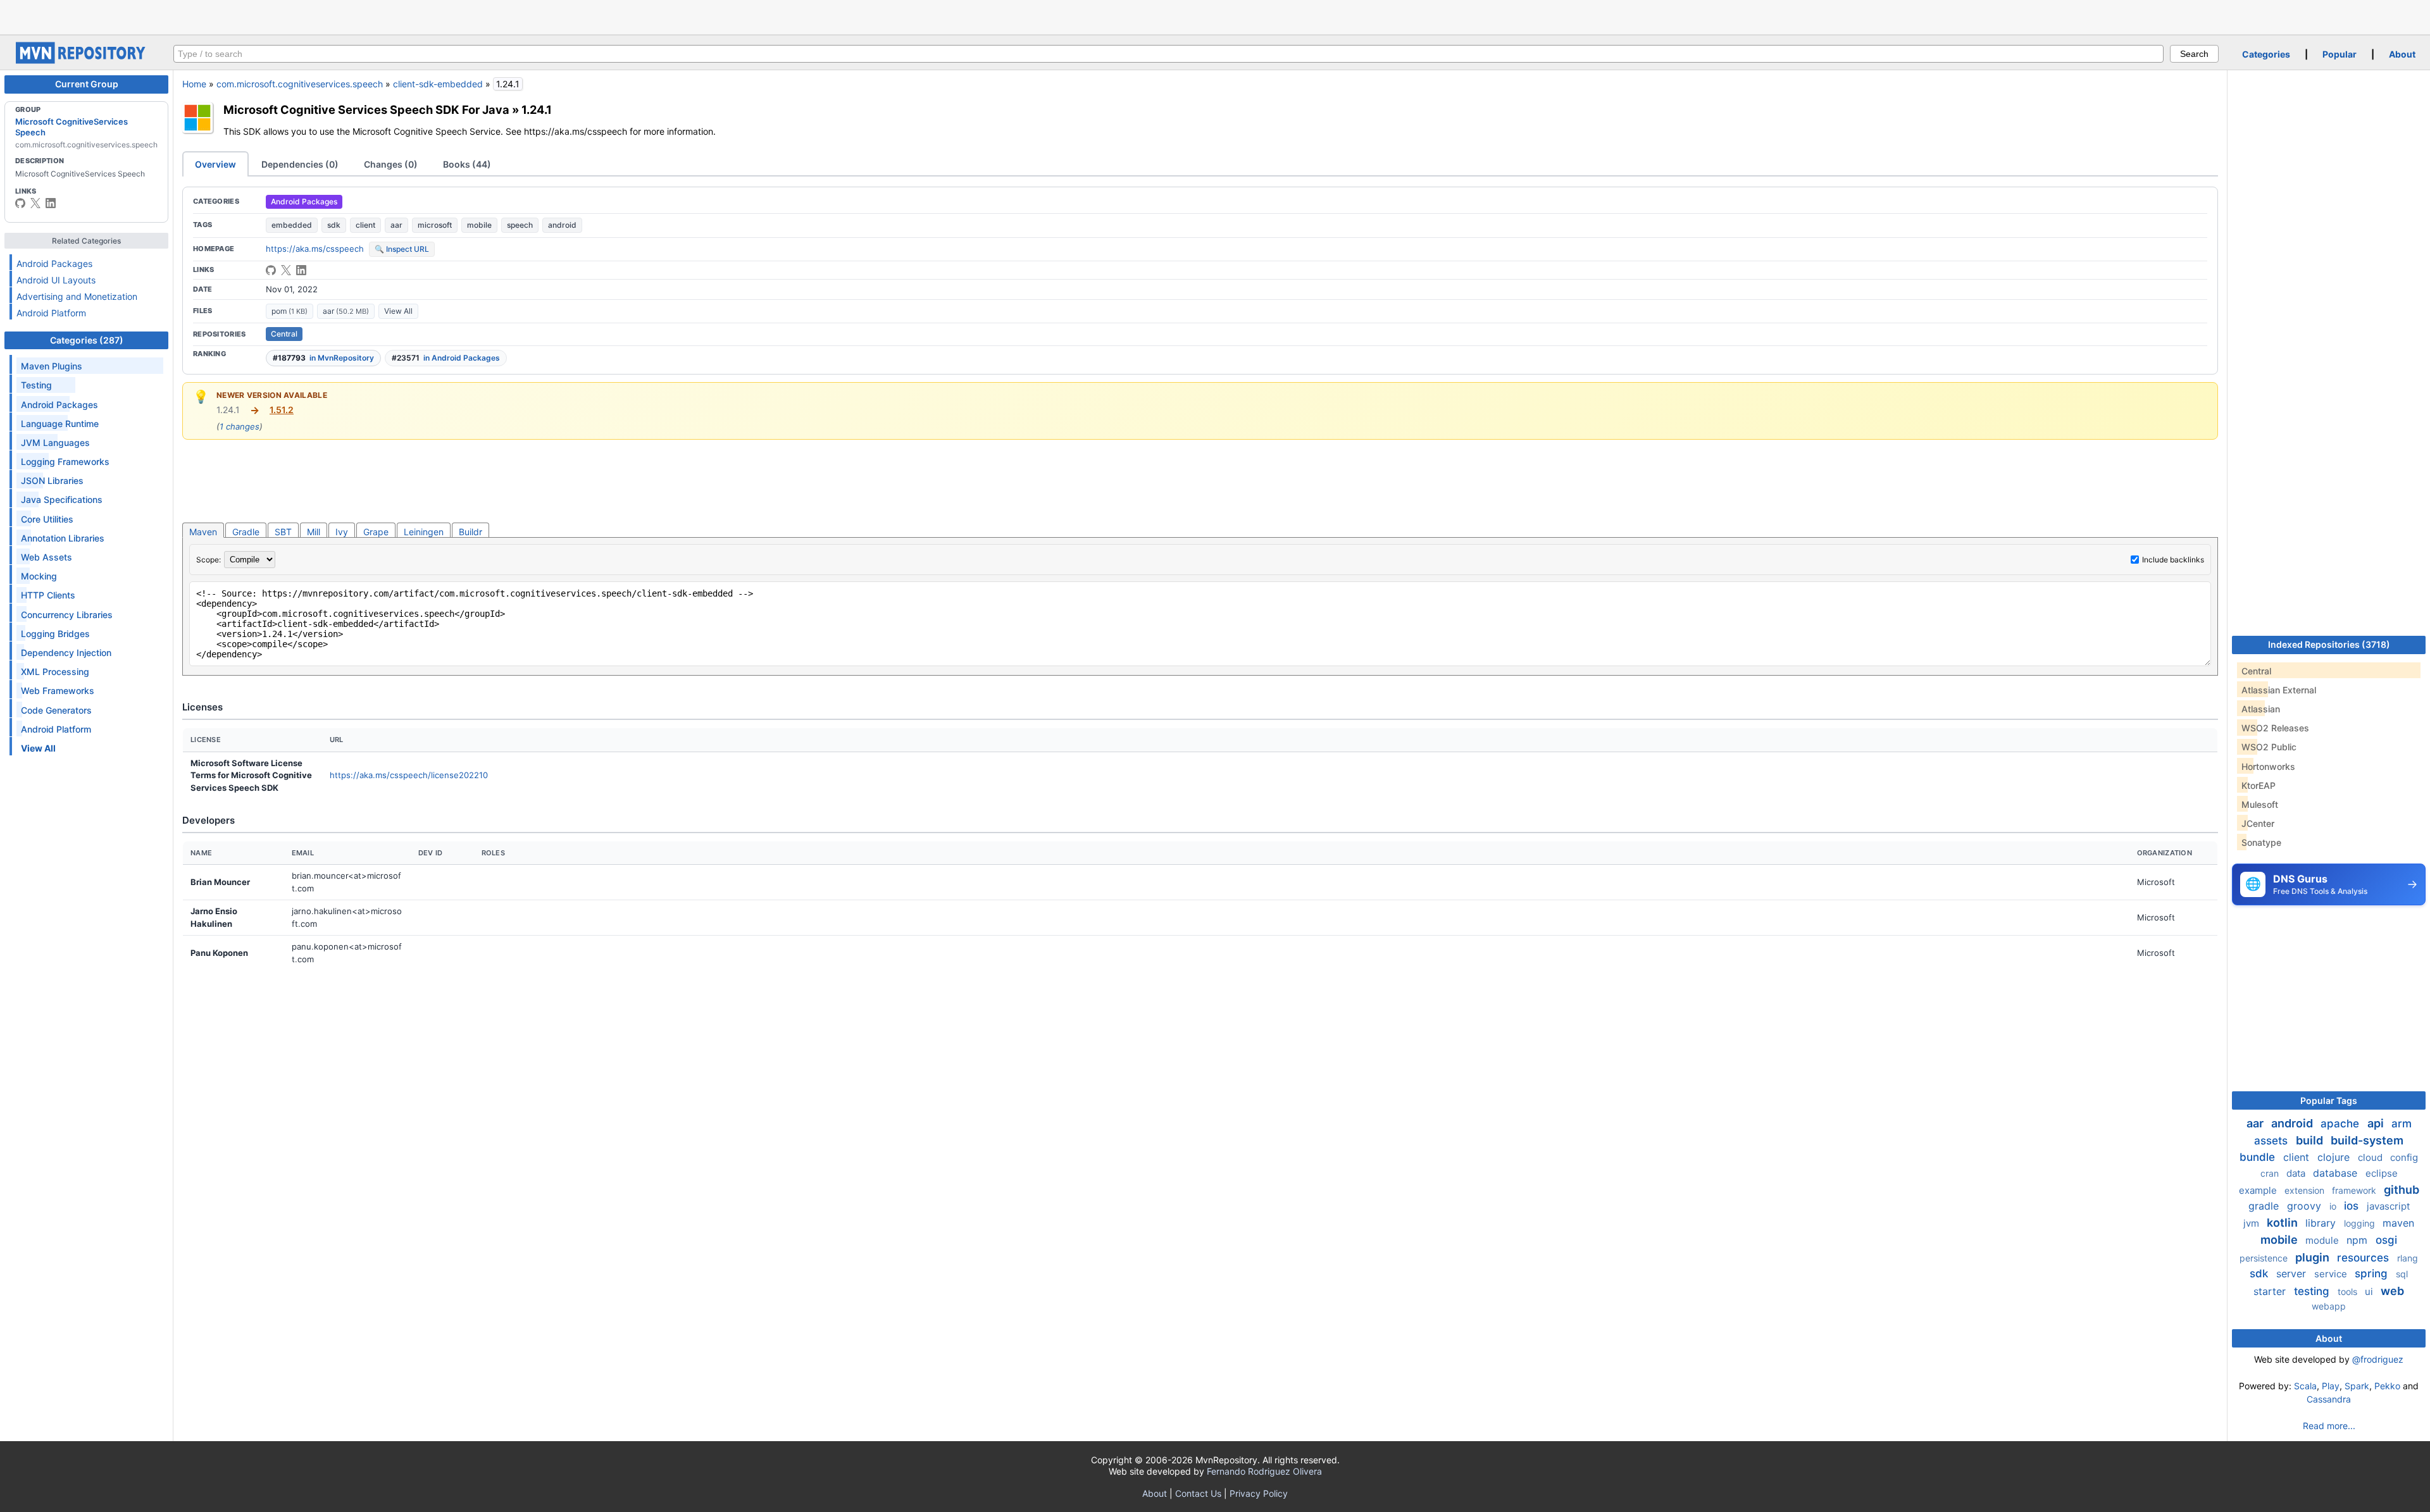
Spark (2357, 1386)
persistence (2265, 1258)
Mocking (39, 576)
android (562, 225)
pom (290, 311)
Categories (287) (87, 340)
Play (2331, 1386)
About (2402, 54)
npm (2358, 1240)
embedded (292, 225)
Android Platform (51, 313)
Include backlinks (2173, 560)
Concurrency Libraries (67, 615)
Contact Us (1198, 1493)
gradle (2265, 1206)
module (2323, 1240)
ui (2370, 1292)
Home (194, 84)
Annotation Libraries (63, 538)
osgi (2386, 1240)
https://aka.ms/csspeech (315, 249)
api (2377, 1123)
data (2297, 1173)
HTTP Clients (48, 595)
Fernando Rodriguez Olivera (1264, 1471)
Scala (2305, 1386)
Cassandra (2329, 1399)
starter (2271, 1291)
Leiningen (424, 532)
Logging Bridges (55, 634)
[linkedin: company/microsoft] (51, 203)
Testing (36, 385)
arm (2402, 1124)
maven (2398, 1223)
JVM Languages (55, 443)
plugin (2314, 1257)
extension (2306, 1190)
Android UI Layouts (56, 280)
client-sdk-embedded (438, 84)
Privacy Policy (1259, 1493)
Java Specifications (62, 499)
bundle (2259, 1157)
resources (2365, 1258)
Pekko (2387, 1386)
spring (2373, 1273)
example (2259, 1190)
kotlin (2284, 1223)
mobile (479, 225)
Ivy (342, 532)
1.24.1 (537, 109)
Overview (215, 164)
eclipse (2382, 1173)
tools (2349, 1292)
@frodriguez (2378, 1359)
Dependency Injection (66, 653)
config (2404, 1157)
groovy (2306, 1206)
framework (2355, 1190)
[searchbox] (1168, 54)
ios (2353, 1206)
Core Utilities (47, 519)
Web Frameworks (58, 691)
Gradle (246, 532)
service (2332, 1274)
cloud (2371, 1157)
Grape (376, 532)
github (2402, 1190)
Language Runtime (60, 424)
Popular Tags (2329, 1100)
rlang (2408, 1258)
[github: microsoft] (20, 203)
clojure (2335, 1157)
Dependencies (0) (300, 164)
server (2293, 1273)
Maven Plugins (52, 366)
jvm (2252, 1223)
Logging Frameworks (65, 462)
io (2334, 1206)
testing (2313, 1291)
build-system (2367, 1140)
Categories (2266, 54)
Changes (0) (391, 164)
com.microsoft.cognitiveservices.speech (300, 84)
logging (2361, 1223)
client (365, 225)
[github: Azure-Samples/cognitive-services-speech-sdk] (271, 270)
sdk (334, 225)
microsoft (435, 225)
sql (2402, 1274)
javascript (2388, 1206)
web (2392, 1291)
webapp (2329, 1306)
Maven (203, 532)
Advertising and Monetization (77, 296)
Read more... (2329, 1426)
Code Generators (56, 710)
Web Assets (47, 557)
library (2322, 1223)
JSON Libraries (52, 480)
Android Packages (54, 263)
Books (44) (467, 164)
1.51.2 (282, 410)
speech (520, 225)
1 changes (240, 426)
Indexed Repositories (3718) (2329, 644)
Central (284, 334)
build (2311, 1140)
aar (396, 225)
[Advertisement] (1215, 16)
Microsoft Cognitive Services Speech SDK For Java (366, 109)
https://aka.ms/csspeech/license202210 (409, 775)
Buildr (470, 532)
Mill (314, 532)
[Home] (82, 60)
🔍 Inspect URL (402, 249)
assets (2272, 1141)
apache (2341, 1124)
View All (398, 311)
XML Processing (55, 672)
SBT (283, 532)
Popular (2340, 54)
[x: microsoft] (35, 203)
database (2337, 1173)
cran (2271, 1173)
